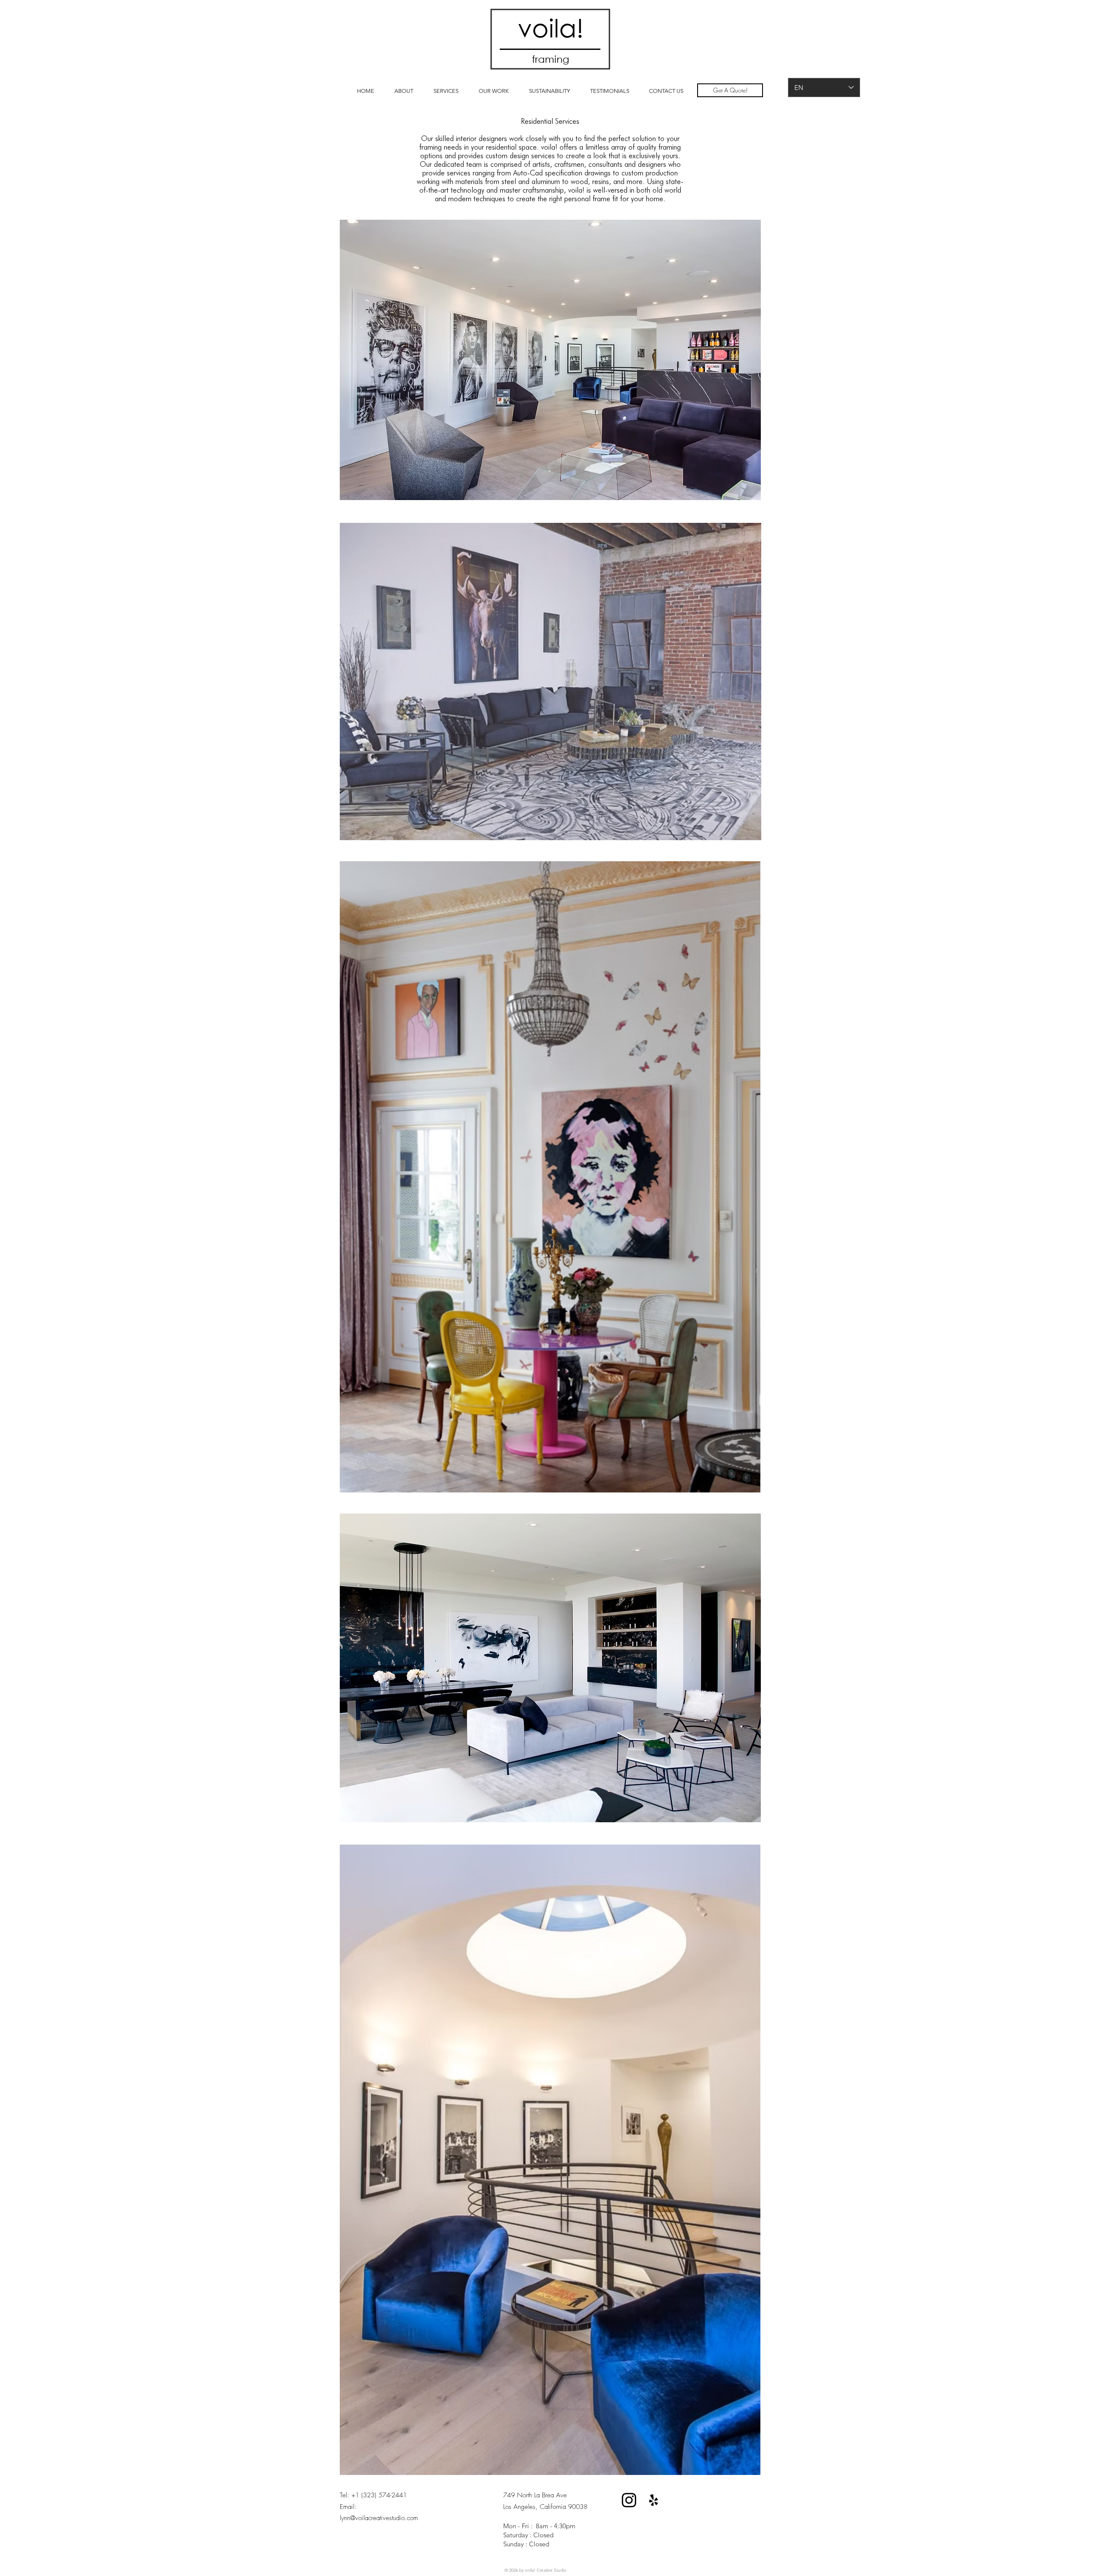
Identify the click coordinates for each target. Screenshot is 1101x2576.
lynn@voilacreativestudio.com (379, 2518)
